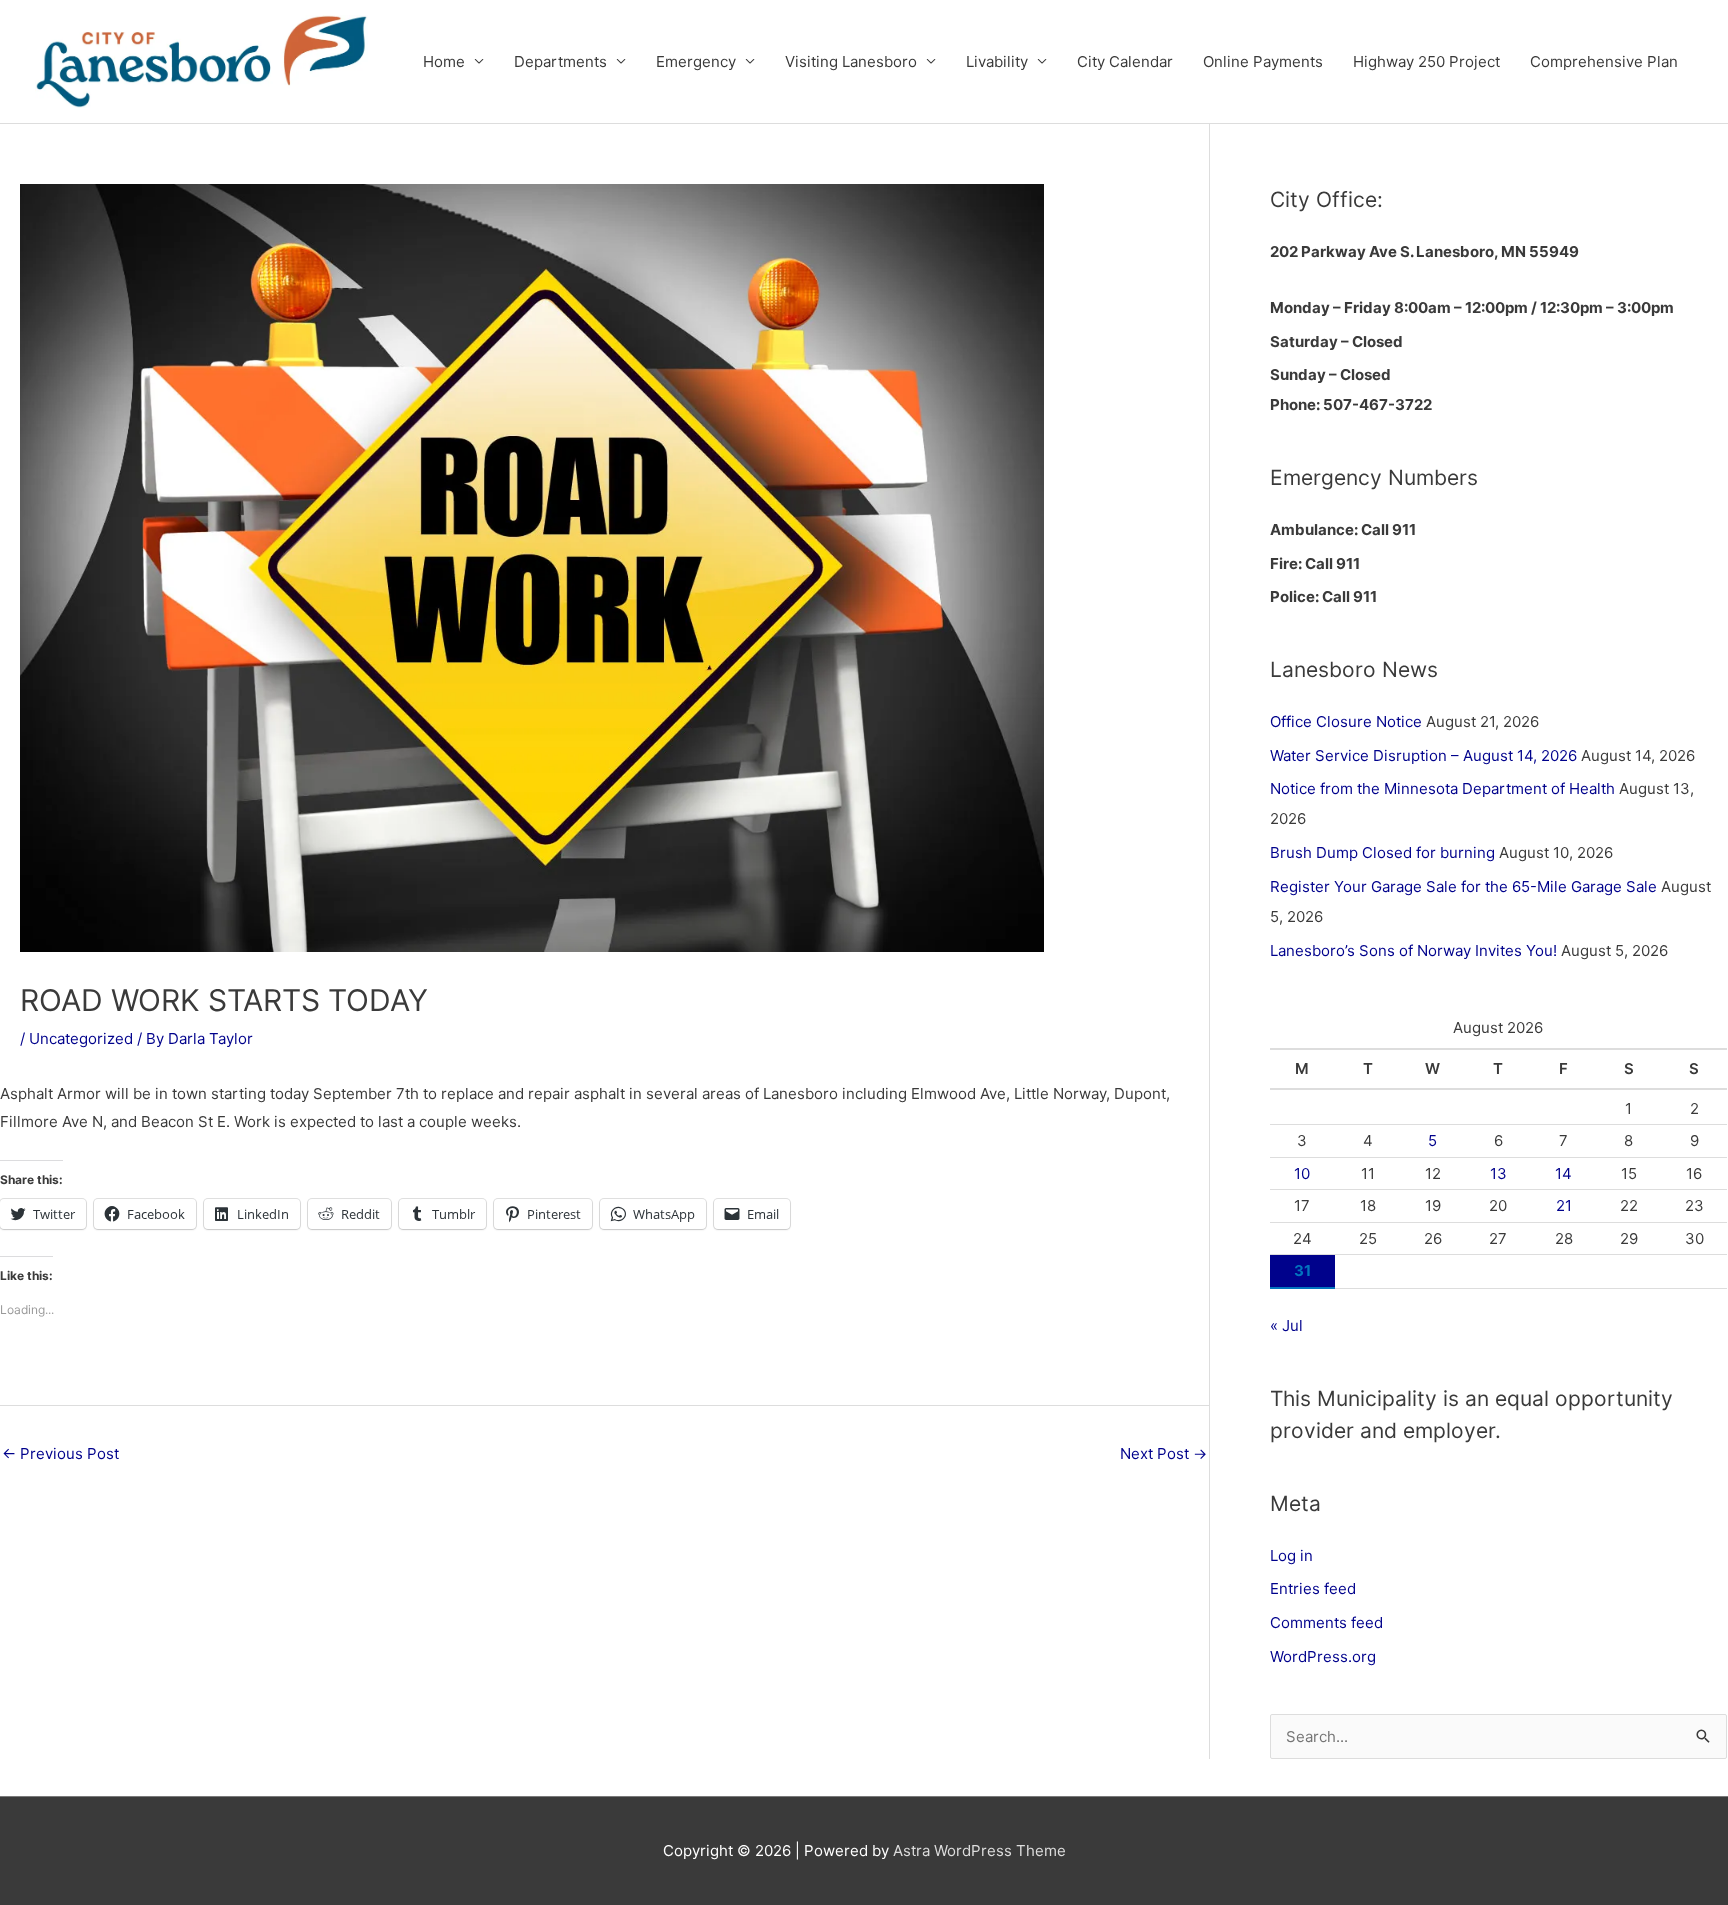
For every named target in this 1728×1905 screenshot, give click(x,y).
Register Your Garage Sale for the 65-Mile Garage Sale (1463, 886)
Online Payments (1263, 61)
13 (1498, 1173)
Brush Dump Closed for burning (1382, 852)
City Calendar (1125, 61)
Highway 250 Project (1426, 61)
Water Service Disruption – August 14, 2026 (1423, 755)
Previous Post (60, 1453)
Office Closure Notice (1346, 721)
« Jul (1286, 1325)
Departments (560, 61)
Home (444, 61)
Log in (1291, 1555)
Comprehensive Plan (1604, 61)
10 (1302, 1173)
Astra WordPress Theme (979, 1850)
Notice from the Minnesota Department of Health (1442, 788)
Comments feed (1326, 1622)
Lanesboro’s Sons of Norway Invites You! (1413, 950)
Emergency (696, 61)
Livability (997, 61)
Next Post (1163, 1453)
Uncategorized (81, 1038)
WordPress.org (1323, 1656)
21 (1564, 1205)
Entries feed (1313, 1588)
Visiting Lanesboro (851, 61)
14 (1563, 1173)
